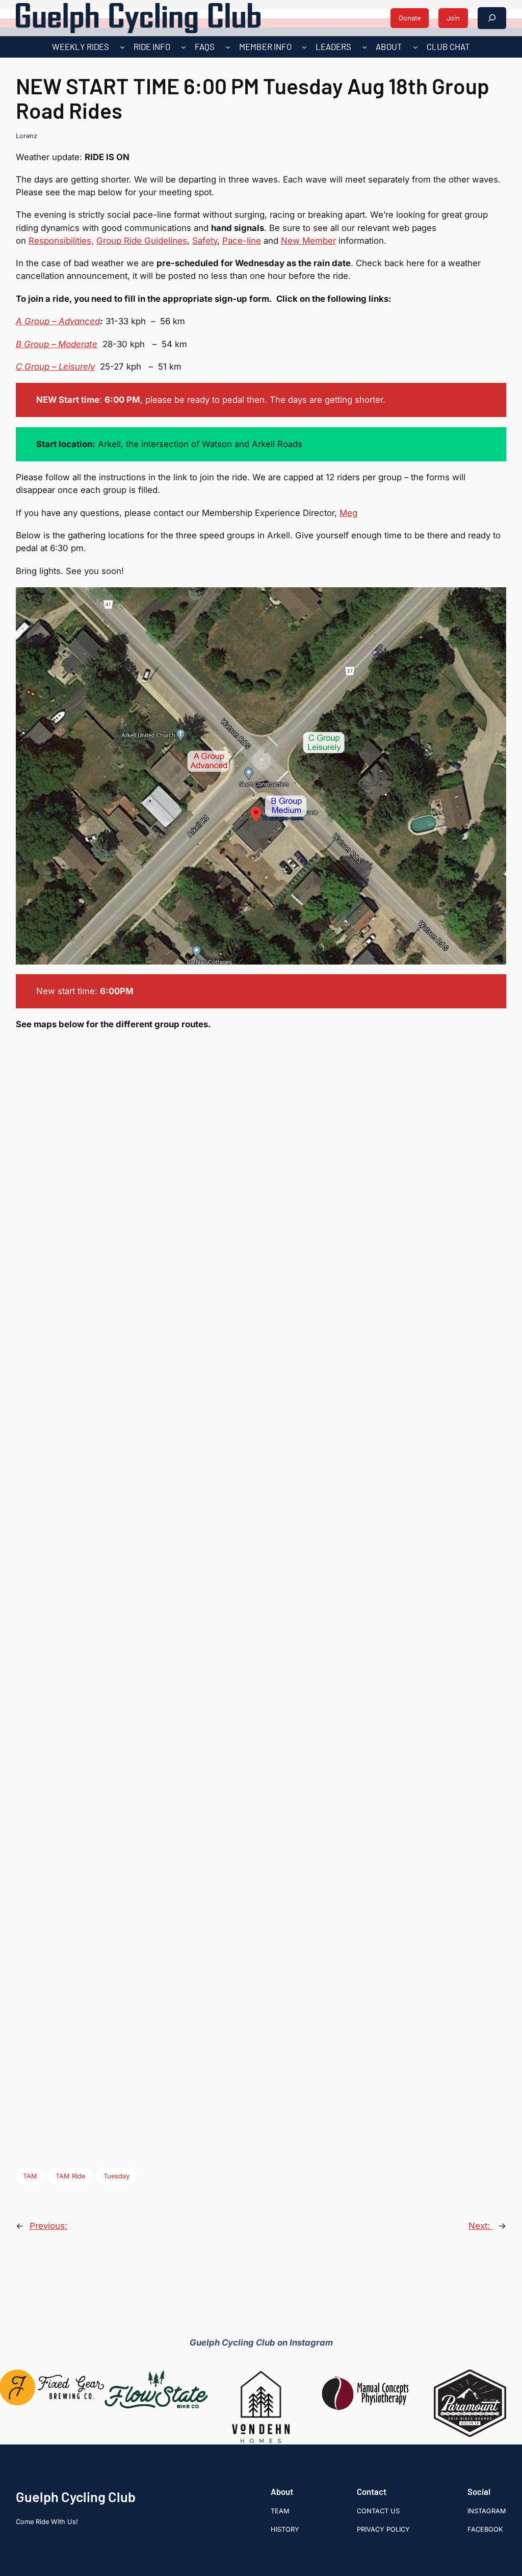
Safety (205, 241)
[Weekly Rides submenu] (122, 47)
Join (453, 18)
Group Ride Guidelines (142, 241)
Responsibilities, (61, 241)
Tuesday (116, 2176)
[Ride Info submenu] (184, 47)
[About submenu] (415, 47)
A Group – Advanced (58, 321)
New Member (308, 241)
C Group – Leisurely (55, 367)
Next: (480, 2226)
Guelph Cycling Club (76, 2496)
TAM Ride (70, 2176)
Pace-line (242, 241)
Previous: (48, 2226)
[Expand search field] (492, 18)
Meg (348, 513)
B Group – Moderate (57, 344)
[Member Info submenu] (304, 47)
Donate (410, 18)
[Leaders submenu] (364, 47)
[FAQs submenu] (228, 47)
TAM (30, 2176)
